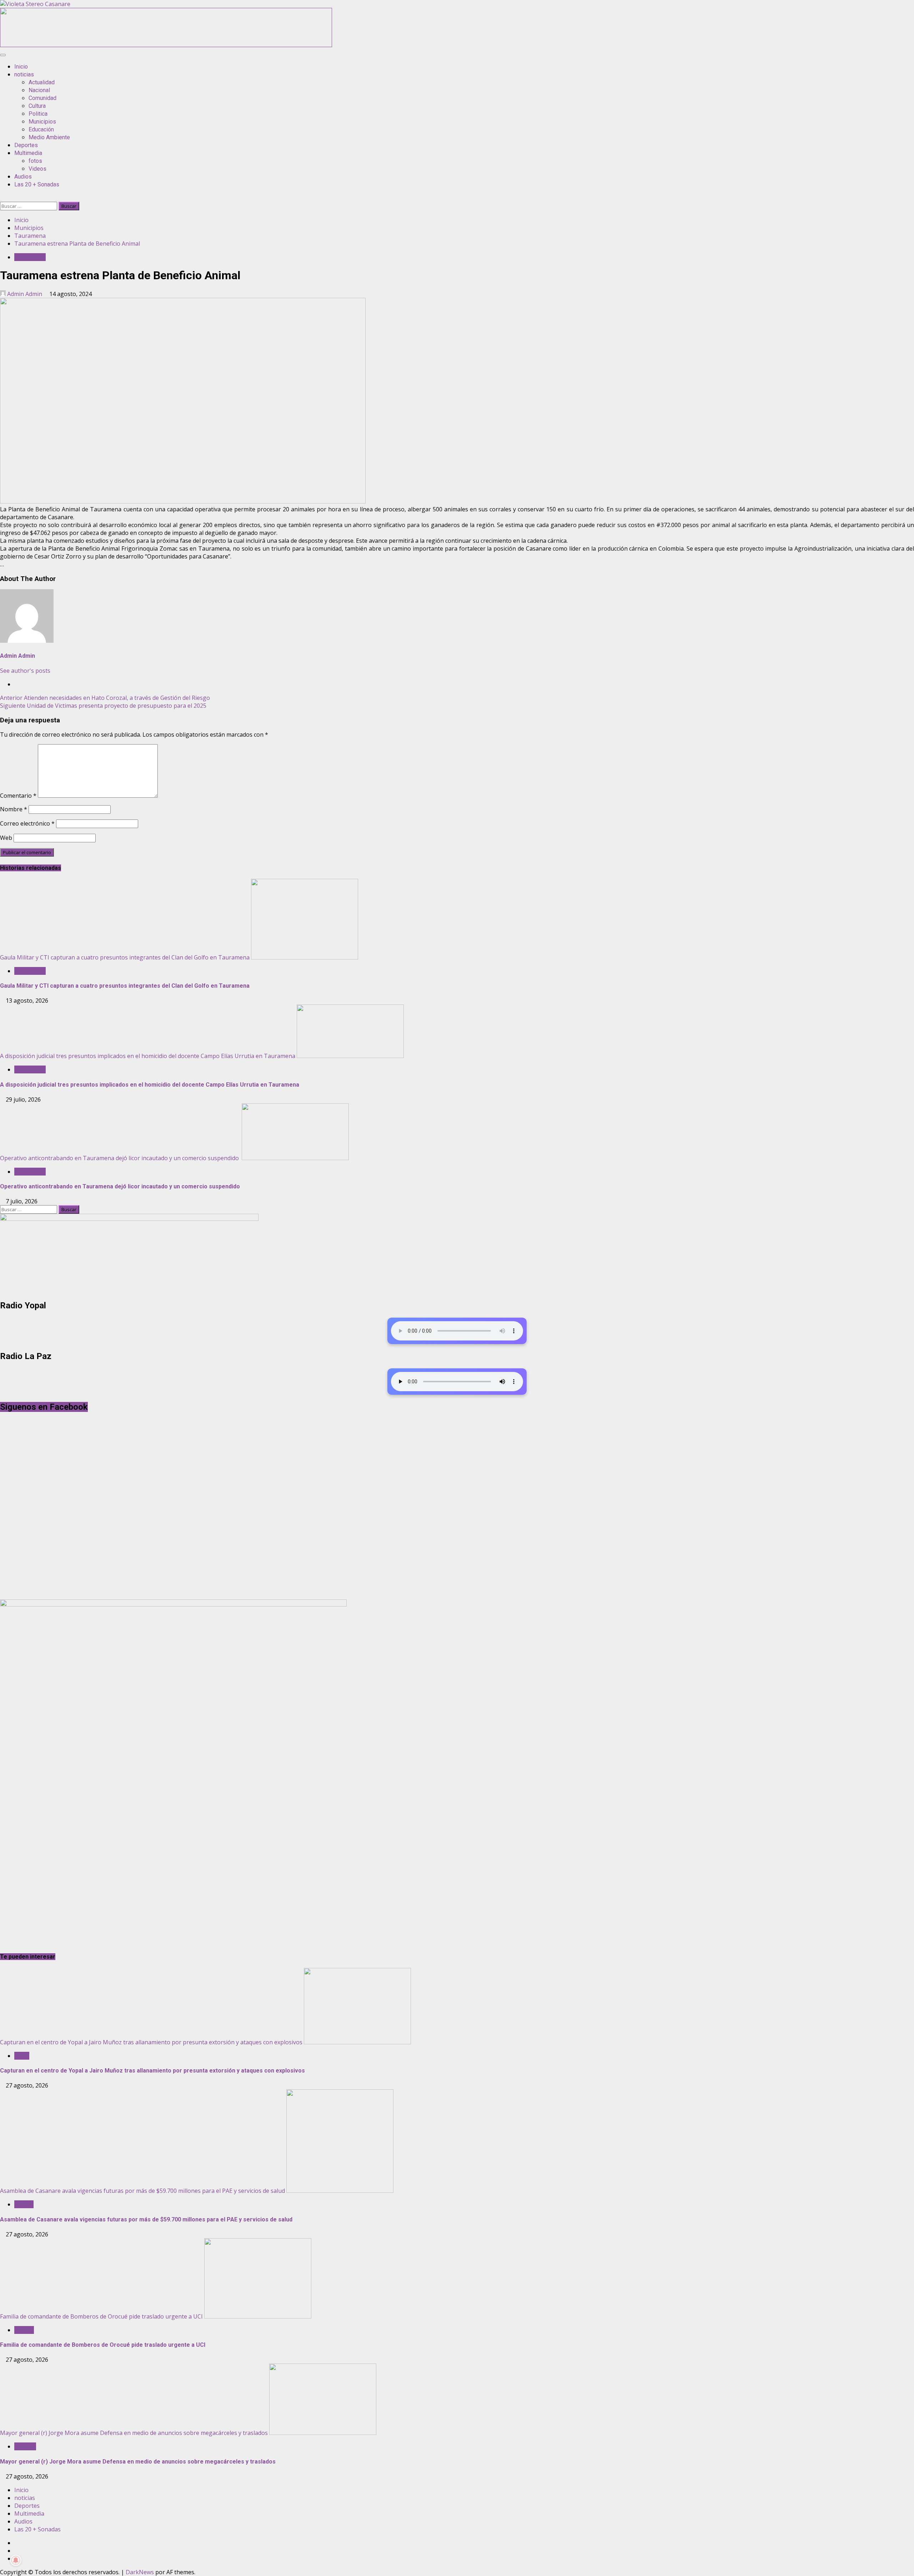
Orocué (24, 2330)
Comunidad (42, 98)
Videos (37, 169)
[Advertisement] (166, 45)
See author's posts (25, 671)
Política (24, 2204)
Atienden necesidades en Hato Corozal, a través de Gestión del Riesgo (105, 698)
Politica (38, 114)
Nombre (14, 809)
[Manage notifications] (16, 2560)
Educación (41, 129)
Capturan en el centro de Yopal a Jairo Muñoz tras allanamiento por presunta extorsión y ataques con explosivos (151, 2042)
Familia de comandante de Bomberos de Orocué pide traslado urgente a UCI (101, 2316)
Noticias (25, 2446)
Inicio (21, 67)
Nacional (39, 90)
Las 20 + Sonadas (37, 184)
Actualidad (42, 82)
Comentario (18, 796)
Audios (23, 177)
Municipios (42, 122)
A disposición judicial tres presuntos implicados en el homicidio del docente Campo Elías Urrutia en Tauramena (148, 1056)
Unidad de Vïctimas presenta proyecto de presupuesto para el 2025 (103, 706)
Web (6, 838)
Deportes (26, 145)
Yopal (22, 2056)
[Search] (2, 198)
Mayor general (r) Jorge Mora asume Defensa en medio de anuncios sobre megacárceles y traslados (134, 2433)
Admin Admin (25, 294)
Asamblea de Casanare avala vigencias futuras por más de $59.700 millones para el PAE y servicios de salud (142, 2191)
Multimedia (28, 153)
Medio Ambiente (49, 137)
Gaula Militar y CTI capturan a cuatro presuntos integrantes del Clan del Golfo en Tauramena (125, 957)
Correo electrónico (27, 823)
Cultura (37, 106)
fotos (35, 161)
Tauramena (30, 257)
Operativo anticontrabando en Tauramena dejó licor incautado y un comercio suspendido (120, 1158)
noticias (24, 74)
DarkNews (140, 2572)
